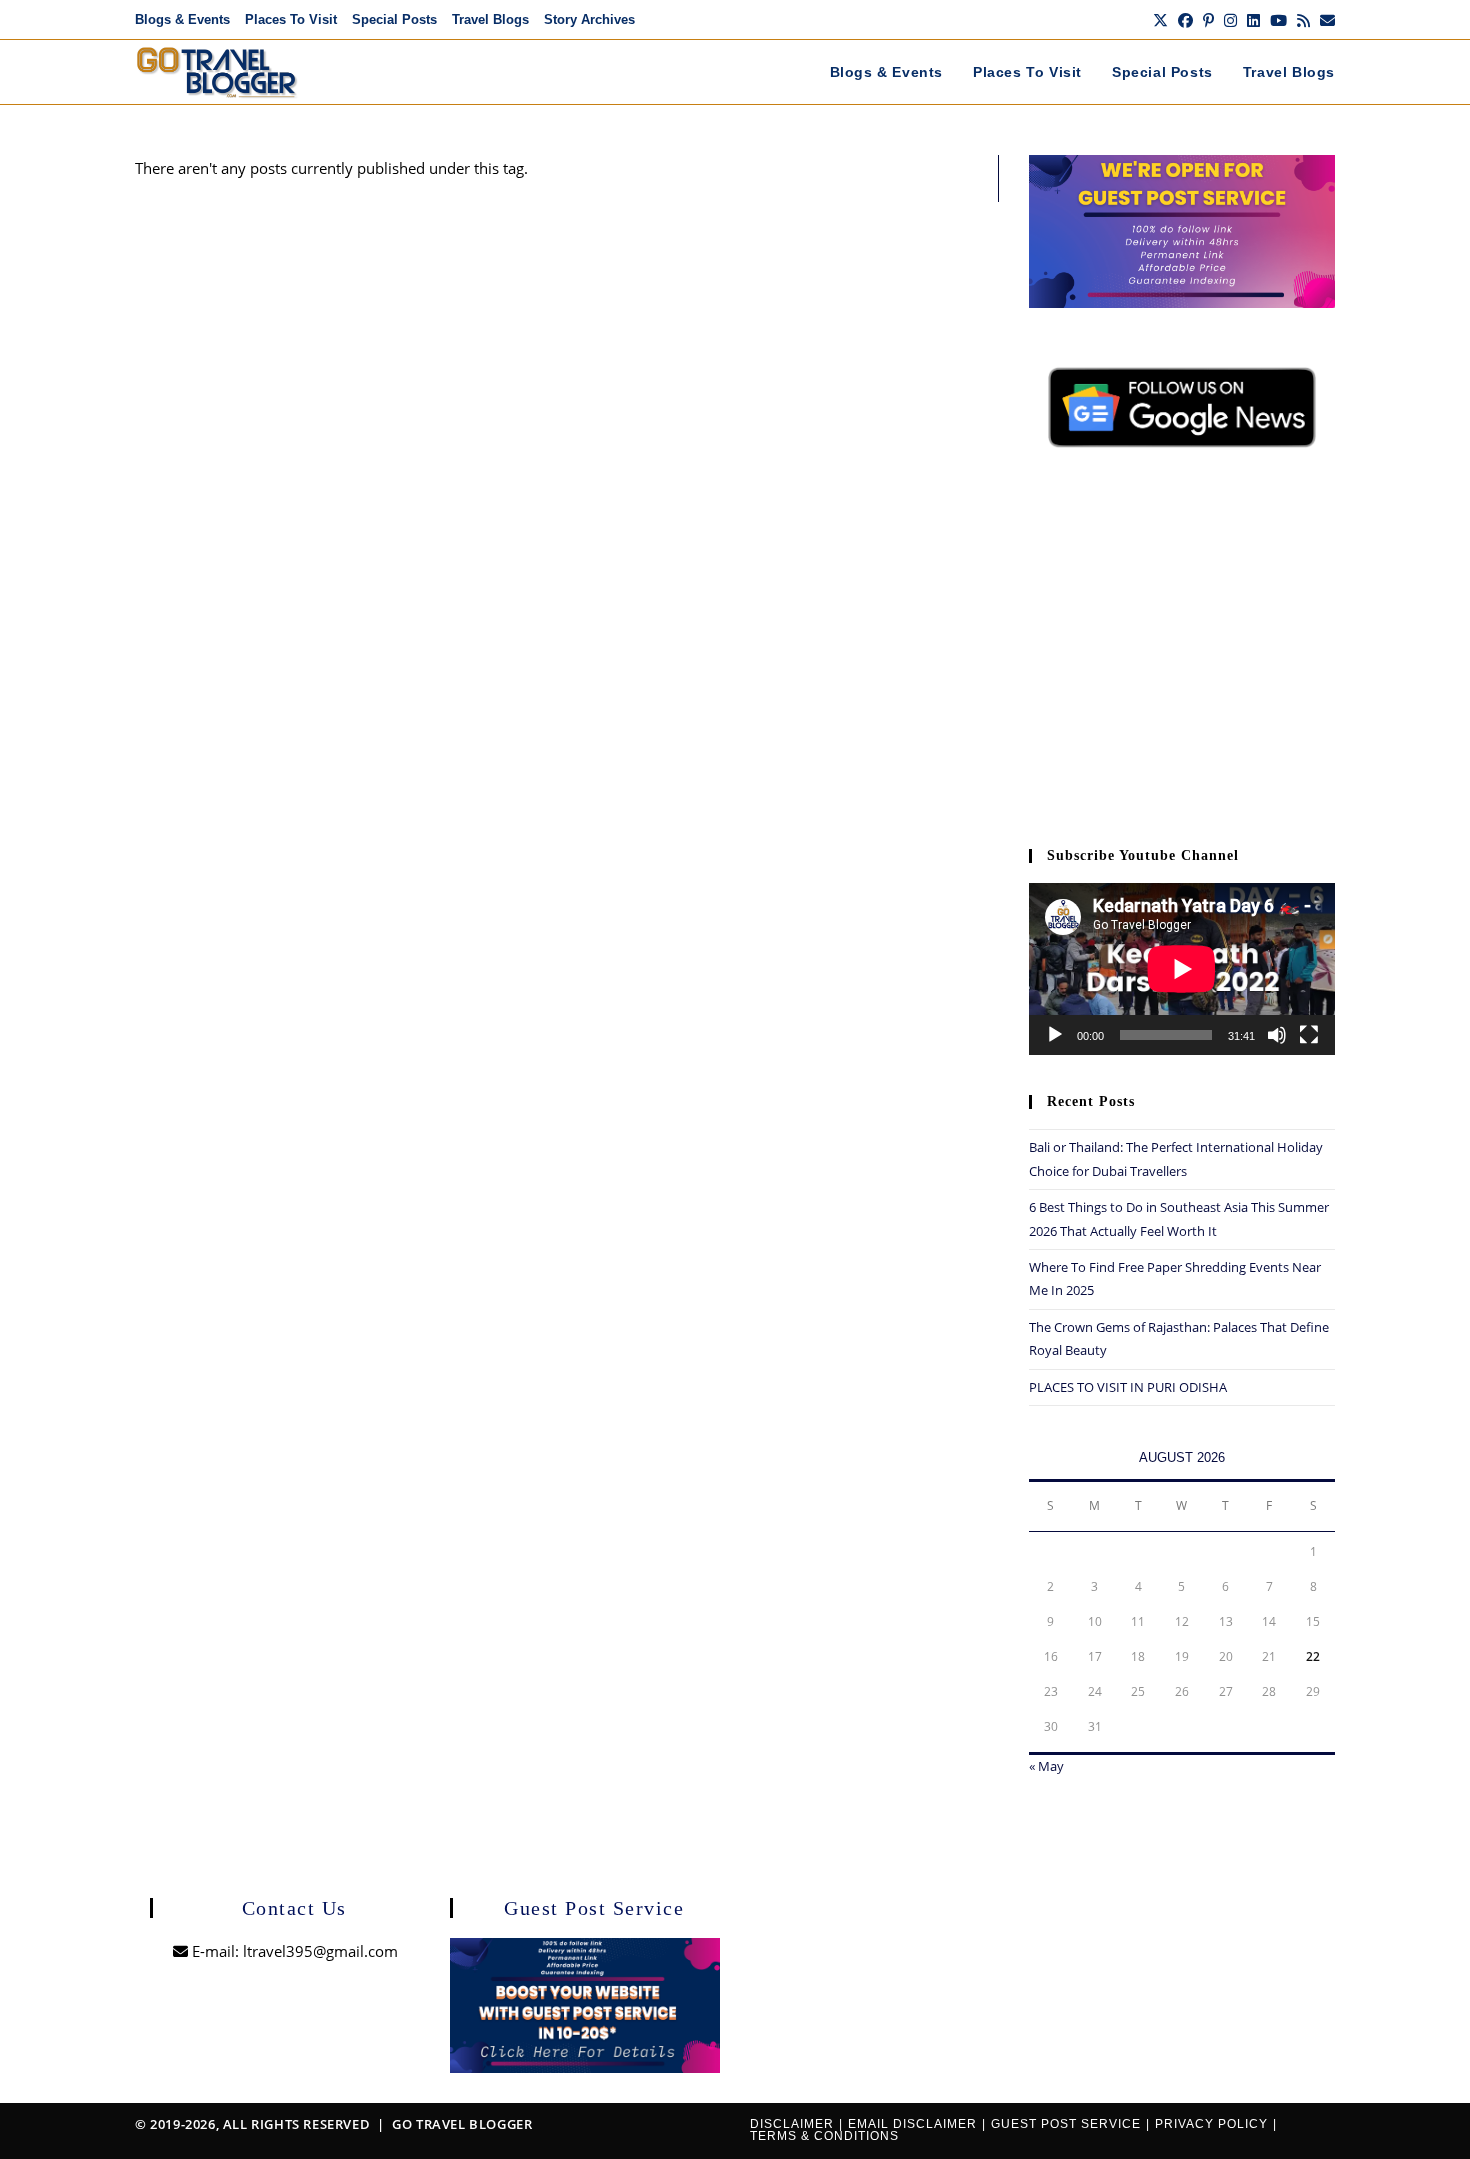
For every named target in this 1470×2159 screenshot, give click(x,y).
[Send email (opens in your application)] (1325, 20)
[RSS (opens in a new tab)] (1303, 20)
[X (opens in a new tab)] (1160, 20)
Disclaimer (792, 2124)
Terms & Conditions (824, 2136)
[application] (1182, 969)
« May (1046, 1766)
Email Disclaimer (912, 2124)
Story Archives (589, 19)
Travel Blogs (490, 19)
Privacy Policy (1211, 2124)
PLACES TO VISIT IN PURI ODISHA (1128, 1387)
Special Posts (394, 19)
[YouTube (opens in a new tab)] (1278, 20)
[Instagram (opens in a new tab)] (1230, 20)
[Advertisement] (1182, 658)
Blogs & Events (182, 19)
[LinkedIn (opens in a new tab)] (1253, 20)
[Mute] (1277, 1035)
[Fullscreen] (1309, 1035)
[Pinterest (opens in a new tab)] (1208, 20)
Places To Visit (291, 19)
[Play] (1055, 1035)
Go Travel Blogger (462, 2124)
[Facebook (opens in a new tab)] (1185, 20)
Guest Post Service (1066, 2124)
